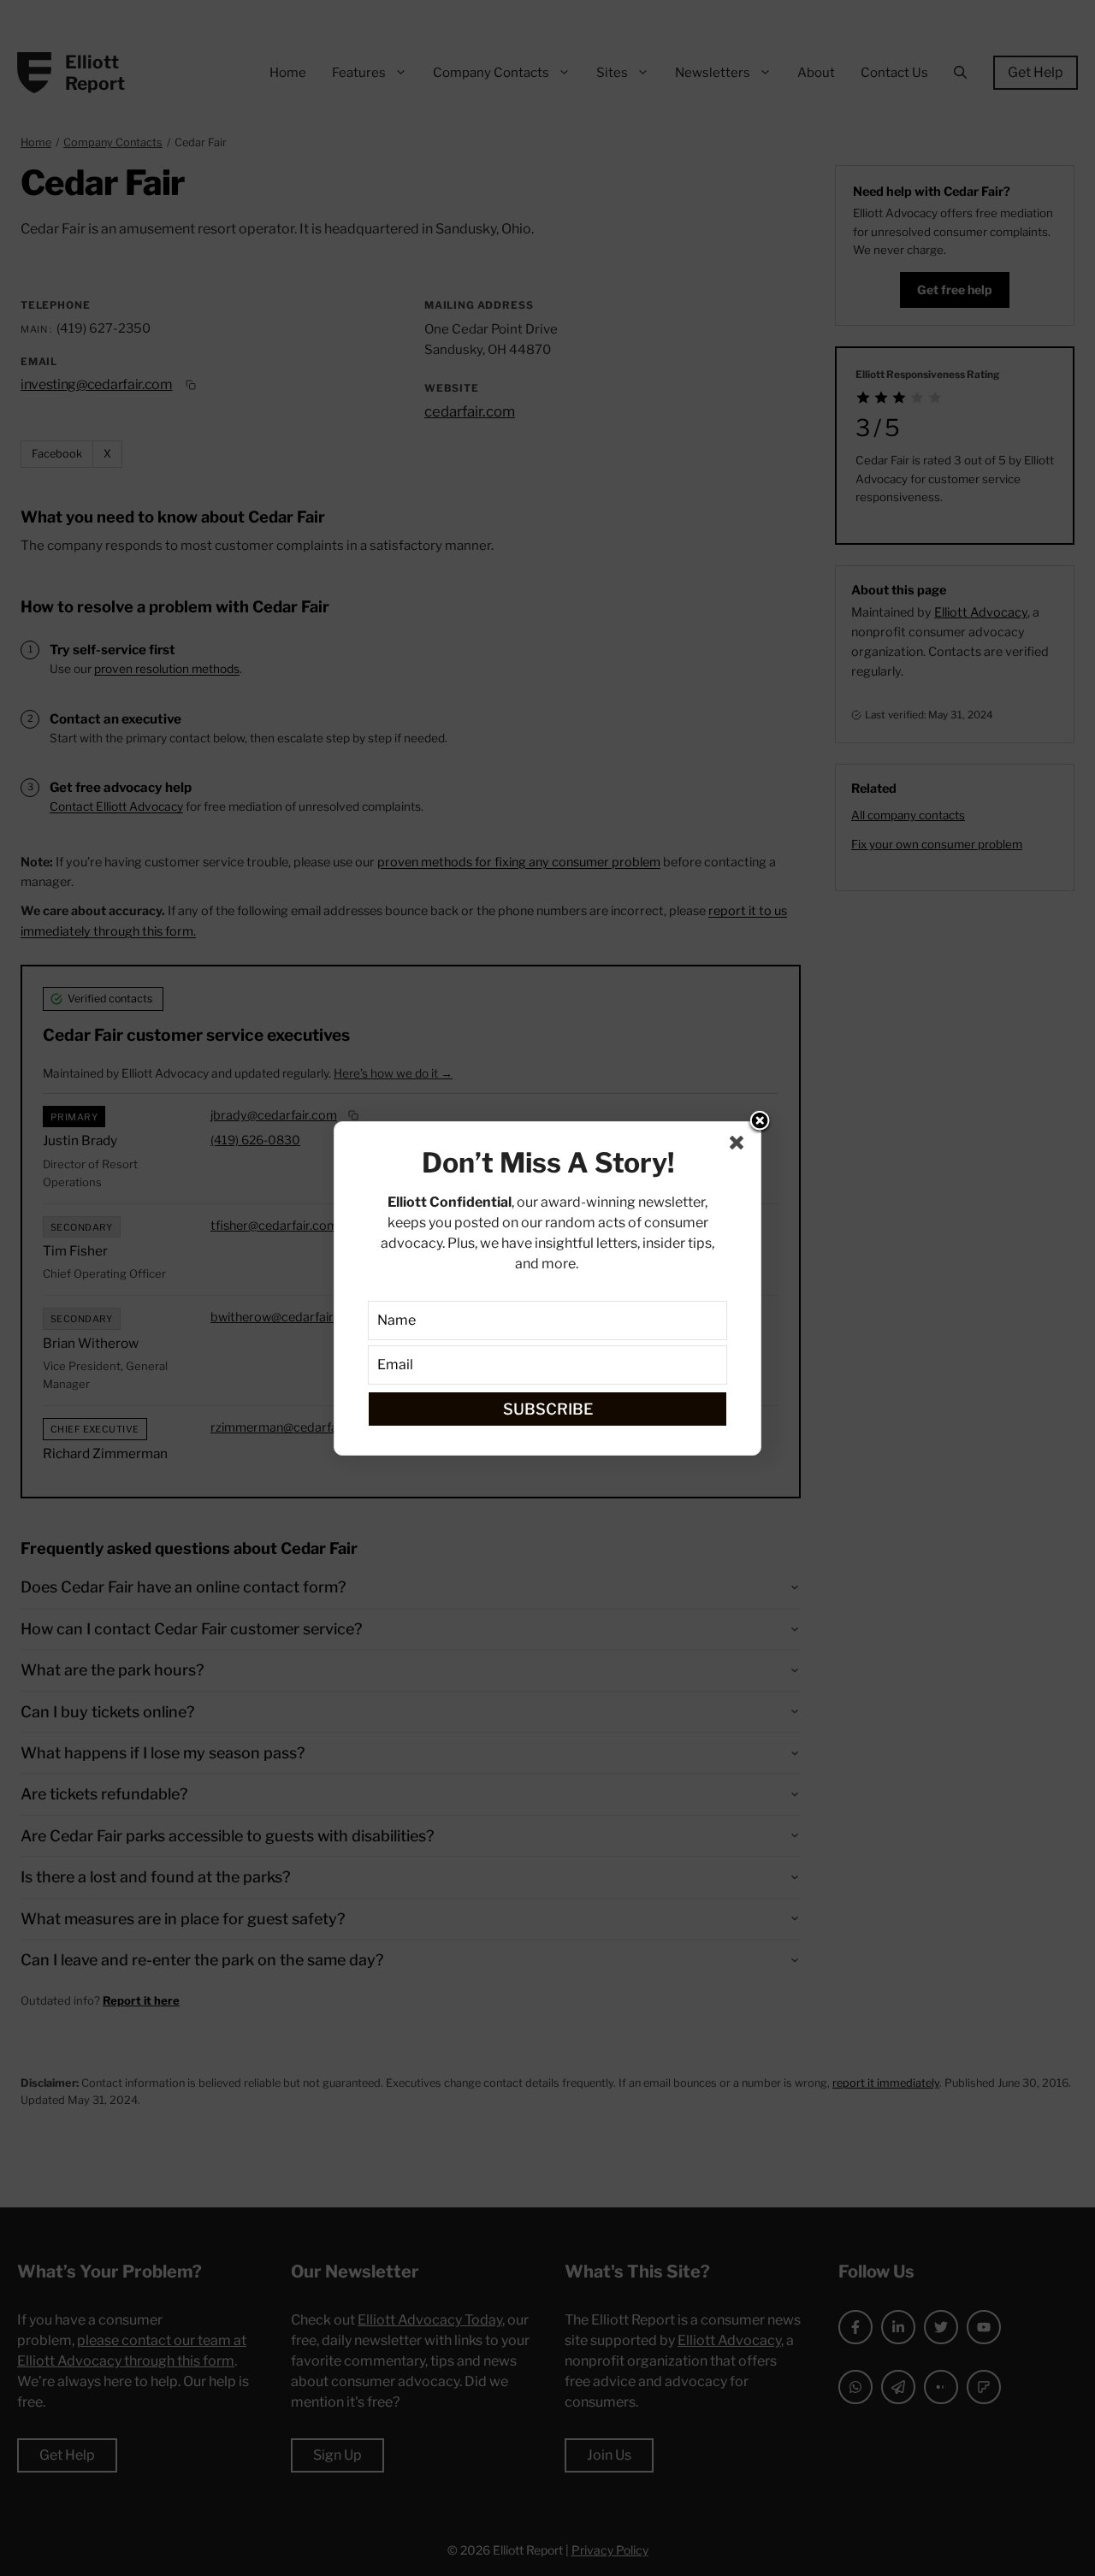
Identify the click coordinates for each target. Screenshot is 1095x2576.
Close (760, 1122)
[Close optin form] (740, 1146)
